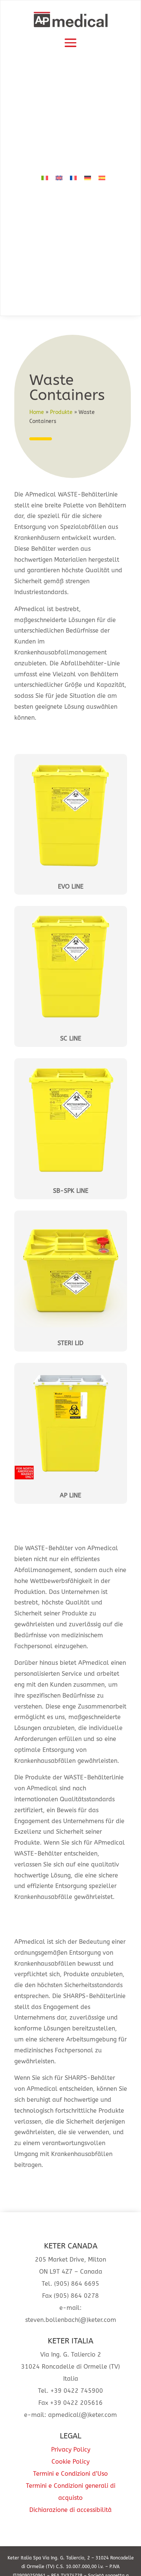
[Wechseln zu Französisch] (73, 178)
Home (37, 412)
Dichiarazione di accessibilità (70, 2510)
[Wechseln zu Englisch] (59, 178)
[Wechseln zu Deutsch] (88, 178)
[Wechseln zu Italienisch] (45, 178)
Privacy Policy (71, 2450)
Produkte (61, 412)
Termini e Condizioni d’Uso (70, 2474)
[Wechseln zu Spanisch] (102, 178)
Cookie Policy (70, 2462)
